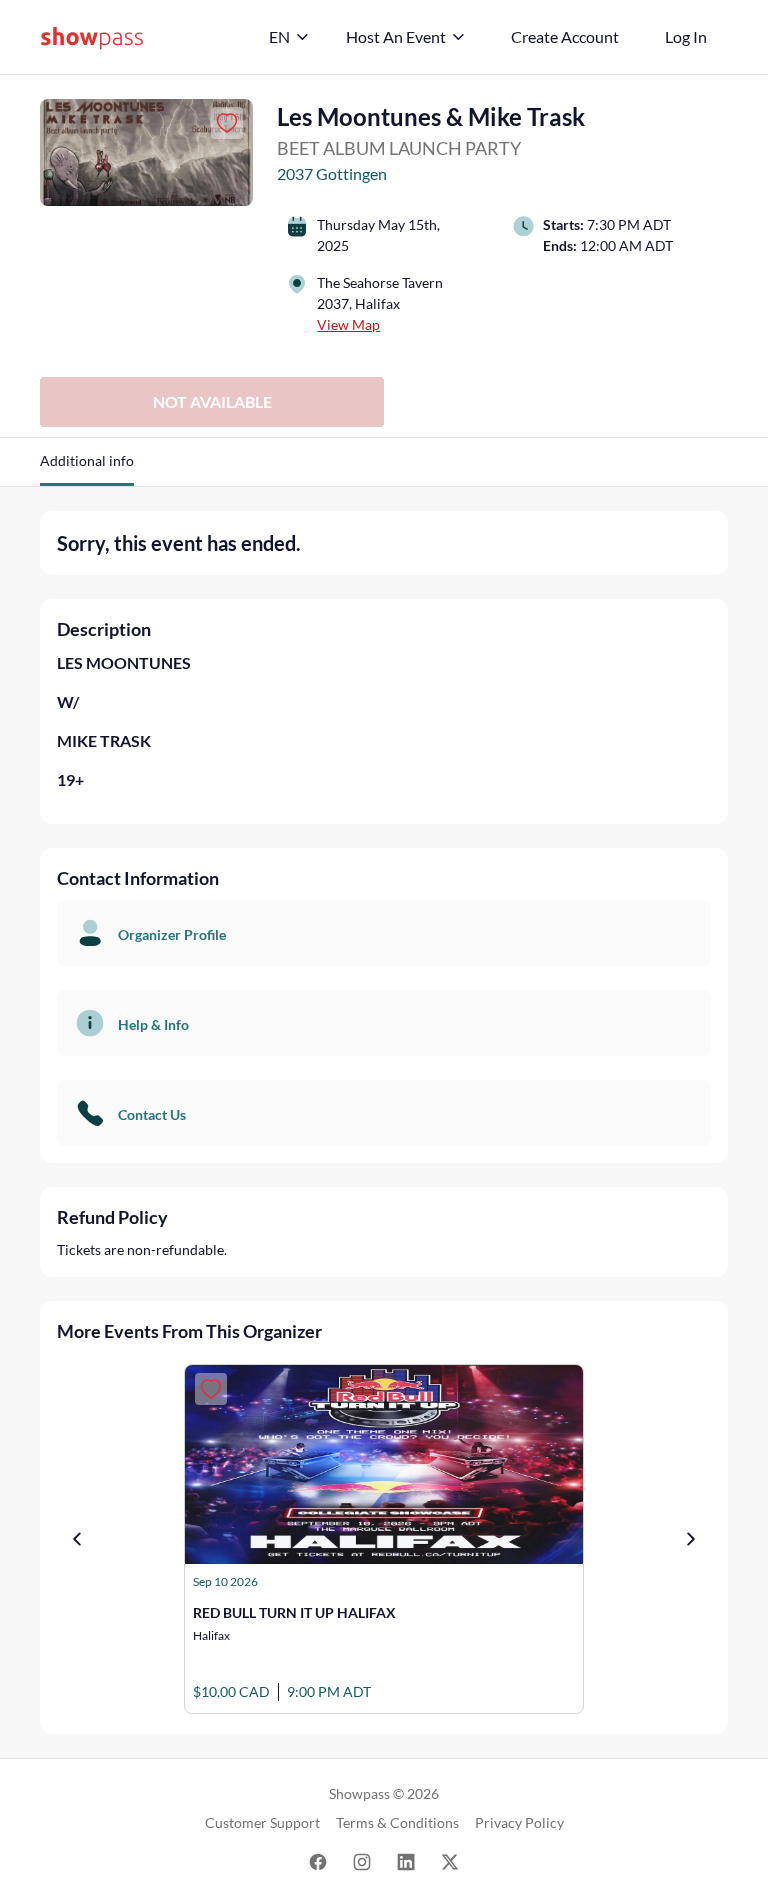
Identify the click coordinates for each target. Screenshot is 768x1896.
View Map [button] (348, 324)
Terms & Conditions (397, 1822)
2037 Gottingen (332, 173)
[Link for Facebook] (318, 1860)
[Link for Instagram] (362, 1860)
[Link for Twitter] (450, 1860)
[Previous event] (77, 1539)
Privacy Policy (519, 1822)
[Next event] (691, 1539)
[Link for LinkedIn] (406, 1860)
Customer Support (262, 1822)
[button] (87, 468)
